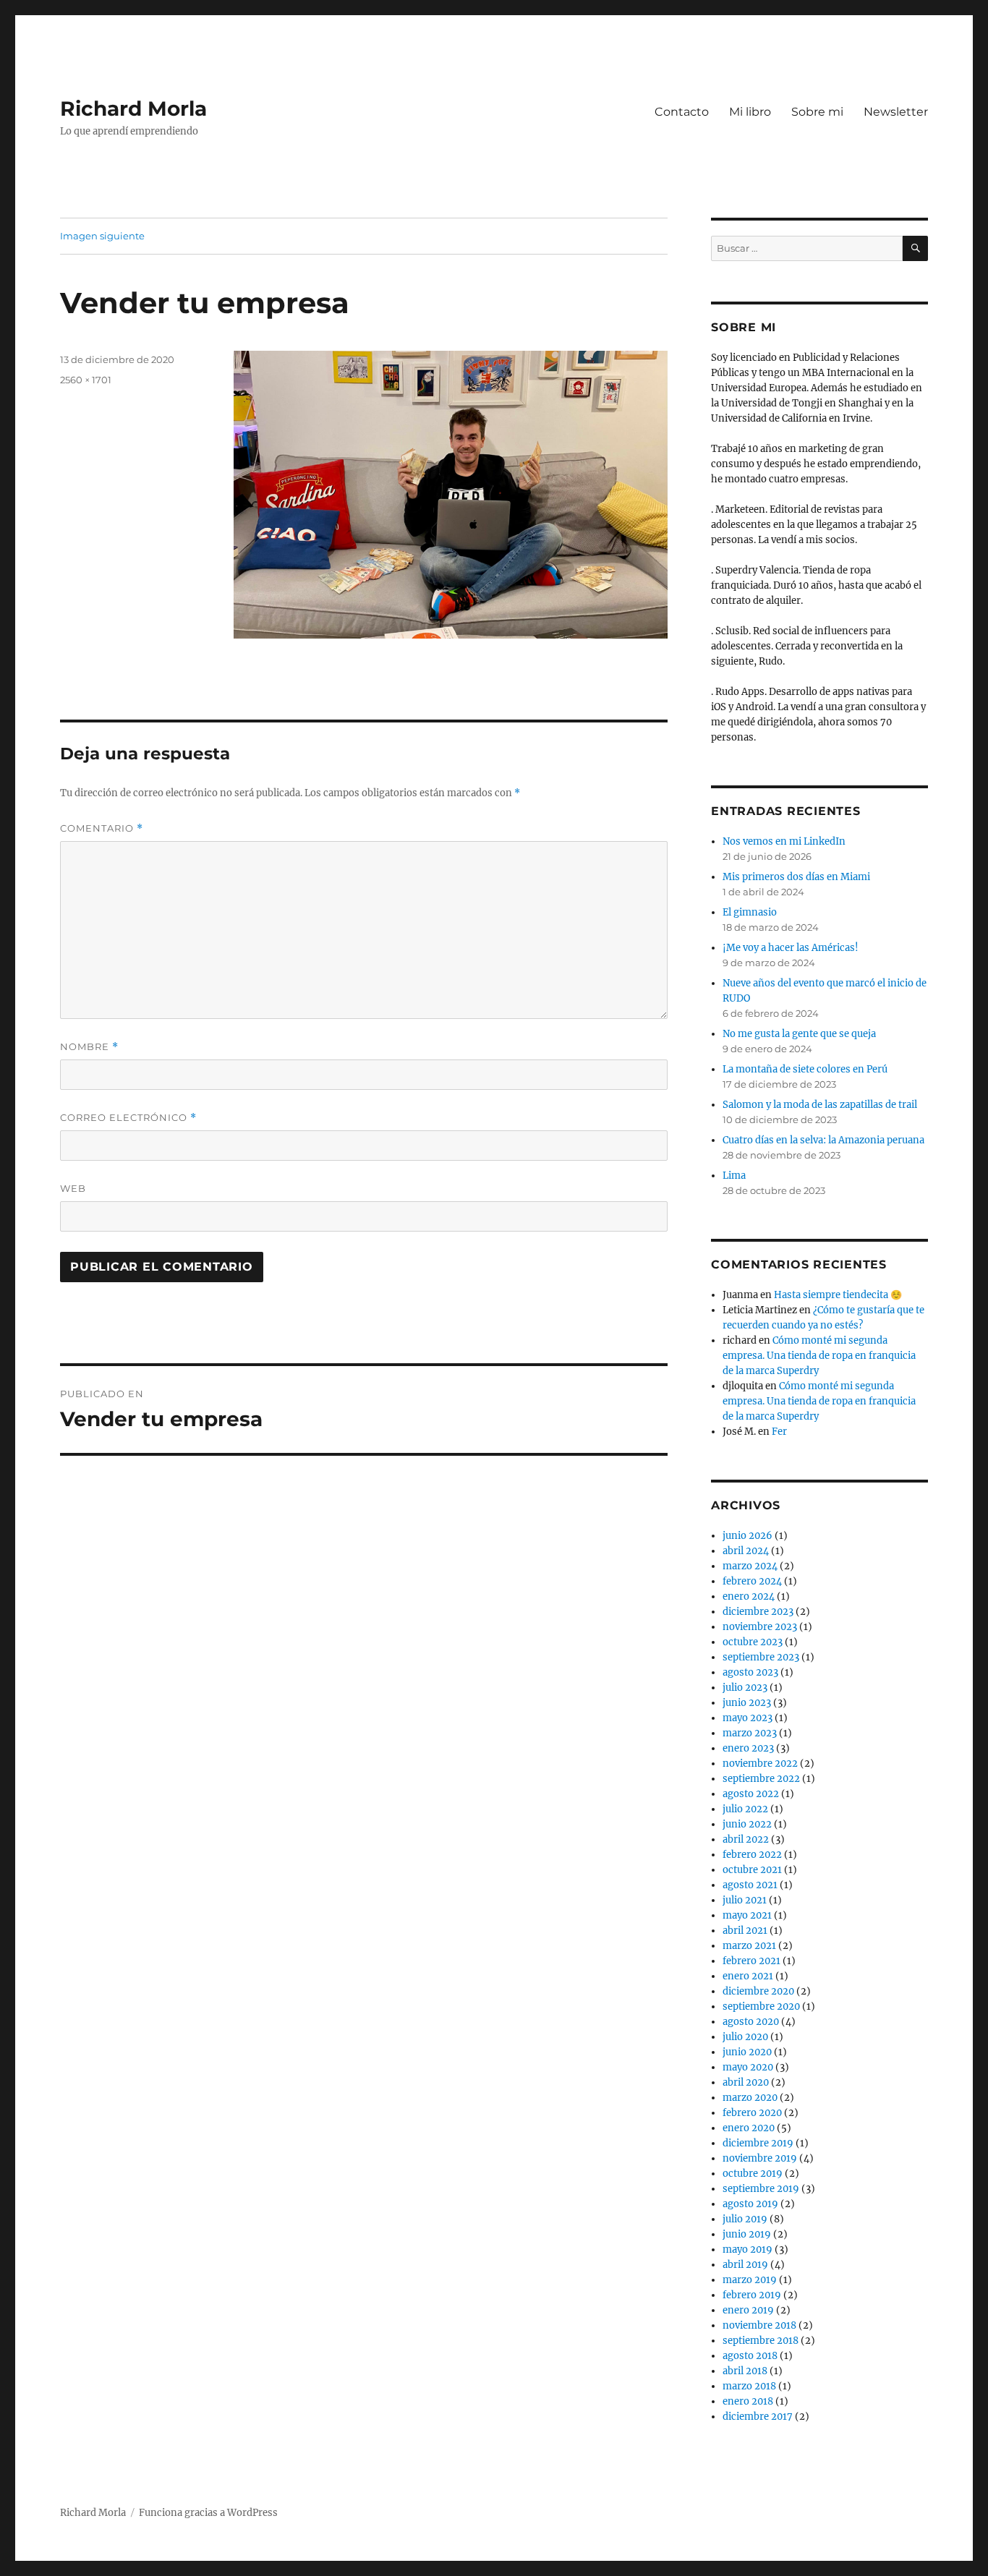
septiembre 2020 (761, 2006)
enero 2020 (749, 2128)
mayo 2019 (748, 2249)
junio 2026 (748, 1536)
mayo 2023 (748, 1718)
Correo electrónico (128, 1118)
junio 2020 (747, 2052)
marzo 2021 (749, 1946)
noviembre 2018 (759, 2325)
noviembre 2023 (760, 1627)
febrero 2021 (751, 1961)
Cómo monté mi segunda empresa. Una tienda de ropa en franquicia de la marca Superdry (819, 1356)
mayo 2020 (748, 2067)
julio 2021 (745, 1900)
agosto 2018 (750, 2356)
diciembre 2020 (758, 1991)
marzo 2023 (750, 1733)
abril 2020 (746, 2082)
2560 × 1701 (86, 380)
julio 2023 (745, 1688)
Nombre (89, 1047)
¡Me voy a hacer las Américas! (791, 948)
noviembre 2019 (760, 2158)
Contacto (682, 112)
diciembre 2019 (758, 2143)
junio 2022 (747, 1824)
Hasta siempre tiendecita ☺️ (838, 1295)
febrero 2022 (752, 1855)
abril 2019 (745, 2265)
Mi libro (750, 112)
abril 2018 (745, 2371)
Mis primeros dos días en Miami (796, 877)
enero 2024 (749, 1596)
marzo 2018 (749, 2386)
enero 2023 (748, 1748)
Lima (734, 1176)
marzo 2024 (750, 1566)
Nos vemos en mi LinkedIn (784, 841)
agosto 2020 (751, 2022)
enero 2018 (748, 2401)
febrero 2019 (752, 2295)
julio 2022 (745, 1809)
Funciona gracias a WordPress (208, 2513)
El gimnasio (750, 912)
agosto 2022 (751, 1794)
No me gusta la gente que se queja (799, 1034)
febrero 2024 (752, 1581)
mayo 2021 (747, 1915)
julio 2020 (745, 2037)
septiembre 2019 (761, 2189)
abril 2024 (746, 1551)
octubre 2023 (753, 1642)
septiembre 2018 (761, 2341)
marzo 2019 (750, 2280)
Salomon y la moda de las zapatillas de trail (820, 1105)
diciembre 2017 (758, 2417)
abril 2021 (745, 1931)
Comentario (102, 828)
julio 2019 (745, 2219)
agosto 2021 (750, 1885)
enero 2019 (748, 2310)
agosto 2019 (750, 2204)
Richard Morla (133, 108)
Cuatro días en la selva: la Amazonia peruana (823, 1140)
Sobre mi (817, 112)
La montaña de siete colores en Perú (805, 1069)
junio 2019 (747, 2234)
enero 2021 (748, 1976)
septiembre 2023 (761, 1657)
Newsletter (896, 112)
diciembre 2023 (758, 1612)
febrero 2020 (752, 2113)
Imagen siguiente (102, 236)
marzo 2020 (750, 2098)
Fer (779, 1432)
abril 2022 (746, 1839)
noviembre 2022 (760, 1763)
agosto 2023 (750, 1672)
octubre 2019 (753, 2174)
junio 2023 (747, 1703)
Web (73, 1188)
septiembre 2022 (761, 1779)
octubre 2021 (752, 1870)
